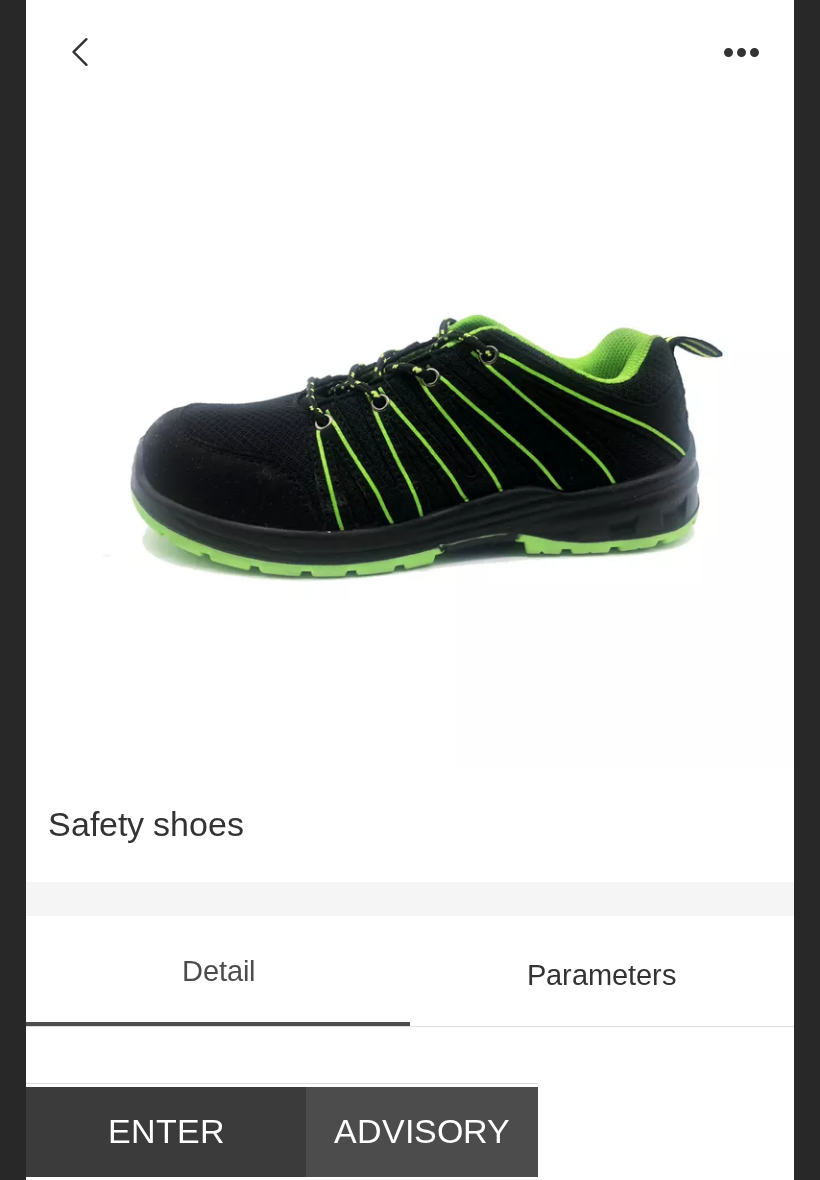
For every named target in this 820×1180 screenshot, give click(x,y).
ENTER (166, 1131)
